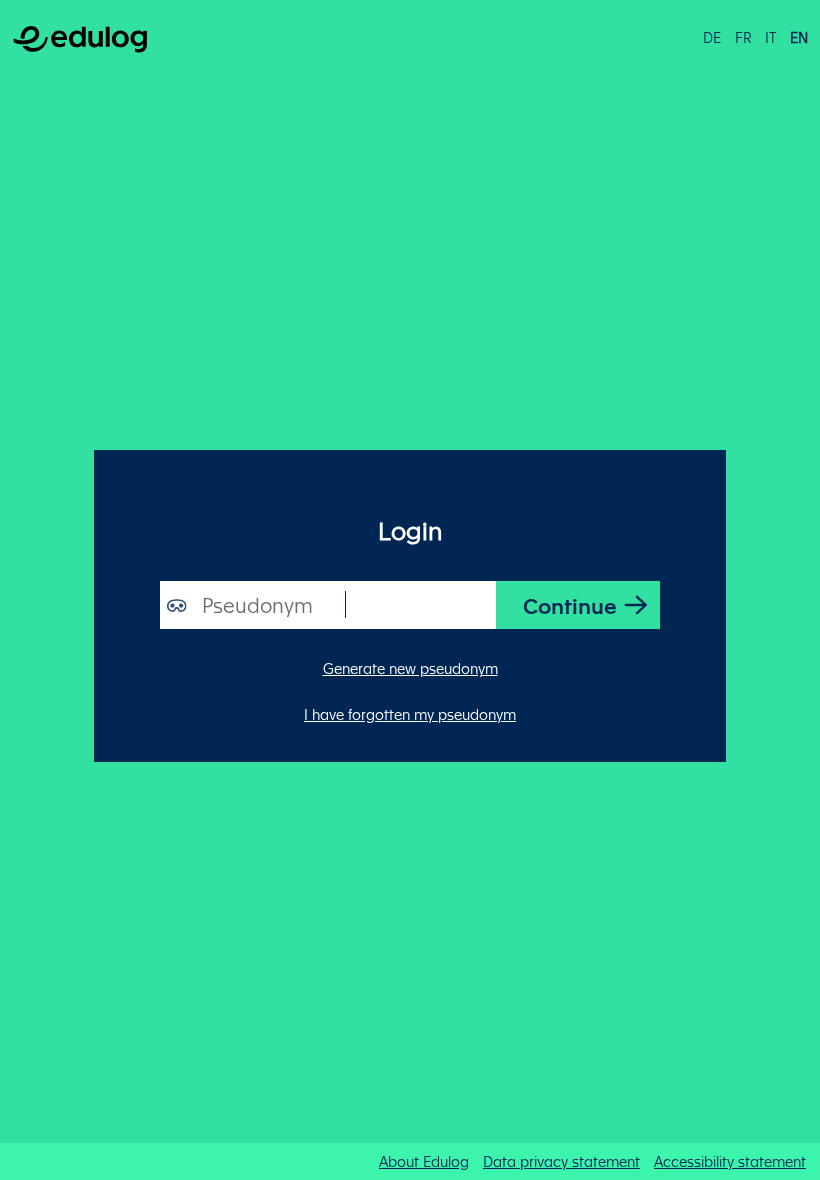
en (799, 37)
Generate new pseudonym (410, 668)
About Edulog (424, 1161)
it (770, 37)
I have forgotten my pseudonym (410, 714)
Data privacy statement (561, 1161)
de (712, 37)
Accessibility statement (730, 1161)
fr (743, 37)
